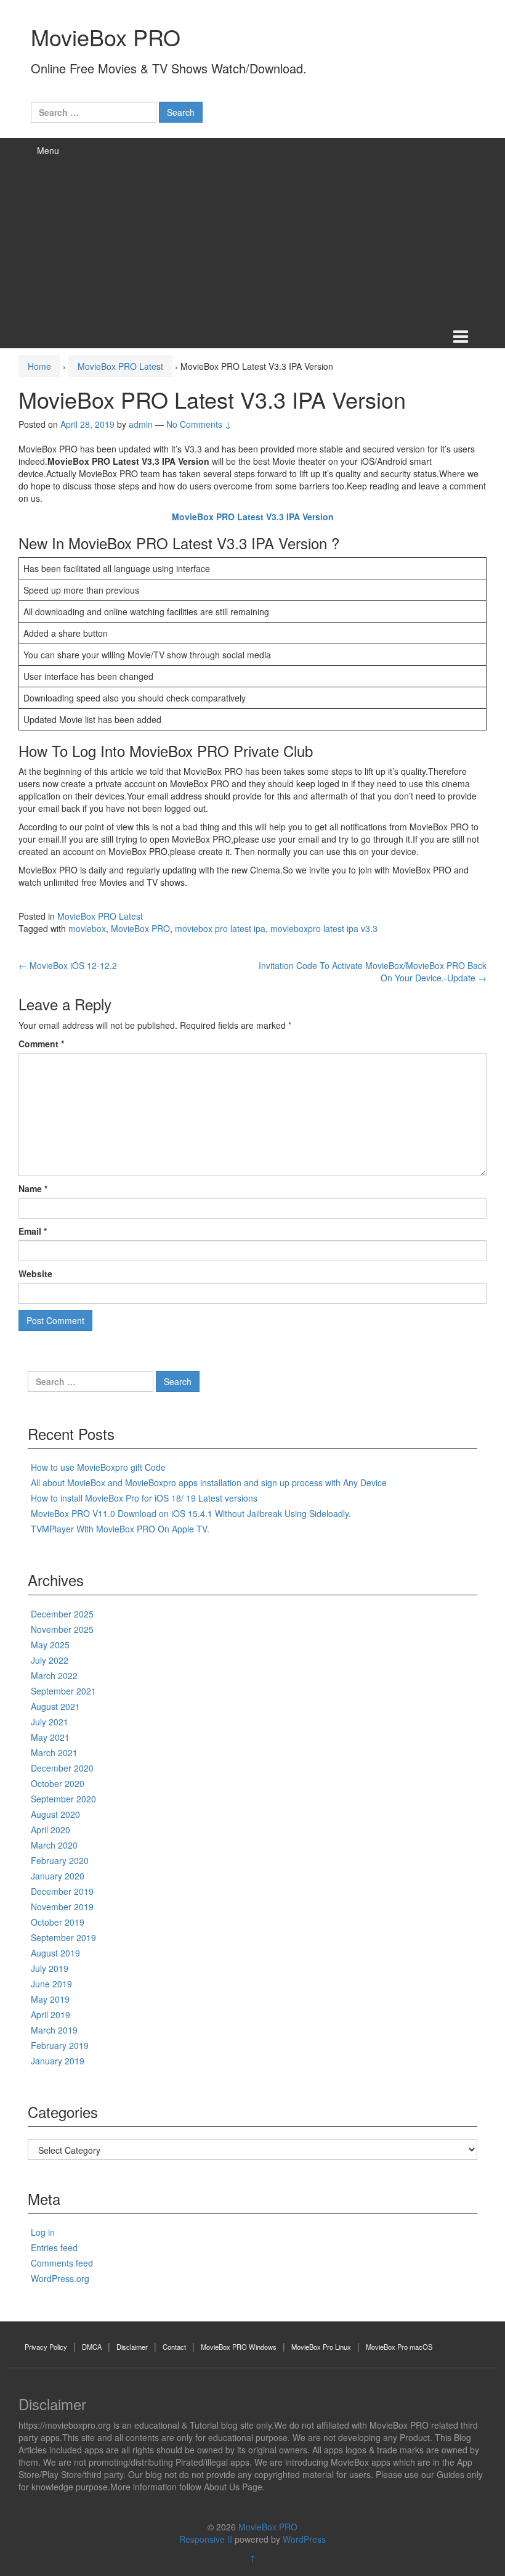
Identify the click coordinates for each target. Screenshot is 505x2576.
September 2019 (63, 1937)
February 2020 (60, 1860)
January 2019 (58, 2061)
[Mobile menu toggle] (461, 336)
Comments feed (62, 2263)
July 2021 (50, 1722)
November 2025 (62, 1629)
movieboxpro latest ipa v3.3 (324, 928)
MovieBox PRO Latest (120, 366)
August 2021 (55, 1706)
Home (39, 366)
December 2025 (62, 1614)
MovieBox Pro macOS (399, 2347)
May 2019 (50, 1999)
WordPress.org (60, 2278)
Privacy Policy (46, 2347)
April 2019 (50, 2014)
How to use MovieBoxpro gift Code (98, 1467)
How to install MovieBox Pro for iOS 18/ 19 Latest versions (144, 1498)
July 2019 (50, 1968)
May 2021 (50, 1737)
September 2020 (63, 1799)
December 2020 (62, 1768)
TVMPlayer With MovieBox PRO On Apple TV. (120, 1529)
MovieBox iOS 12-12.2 (68, 965)
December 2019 (62, 1891)
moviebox (87, 928)
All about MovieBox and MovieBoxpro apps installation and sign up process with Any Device (209, 1482)
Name (33, 1188)
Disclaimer (132, 2347)
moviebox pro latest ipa (220, 928)
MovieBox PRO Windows (239, 2347)
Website (35, 1274)
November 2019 (62, 1907)
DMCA (92, 2347)
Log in (43, 2232)
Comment (41, 1044)
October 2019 (58, 1922)
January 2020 (58, 1876)
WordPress (304, 2539)
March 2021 (54, 1752)
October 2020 (58, 1783)
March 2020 (54, 1845)
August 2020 (55, 1814)
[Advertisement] (252, 231)
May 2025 (50, 1645)
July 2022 (50, 1660)
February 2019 (60, 2045)
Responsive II (206, 2539)
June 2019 (51, 1984)
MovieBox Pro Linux (321, 2347)
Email (33, 1231)
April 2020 (50, 1830)
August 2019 (55, 1953)
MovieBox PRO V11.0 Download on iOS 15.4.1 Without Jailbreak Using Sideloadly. (191, 1513)
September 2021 (63, 1691)
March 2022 (54, 1675)
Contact (174, 2347)
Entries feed (54, 2247)
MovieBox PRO (106, 37)
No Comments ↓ (199, 424)
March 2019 (54, 2030)
